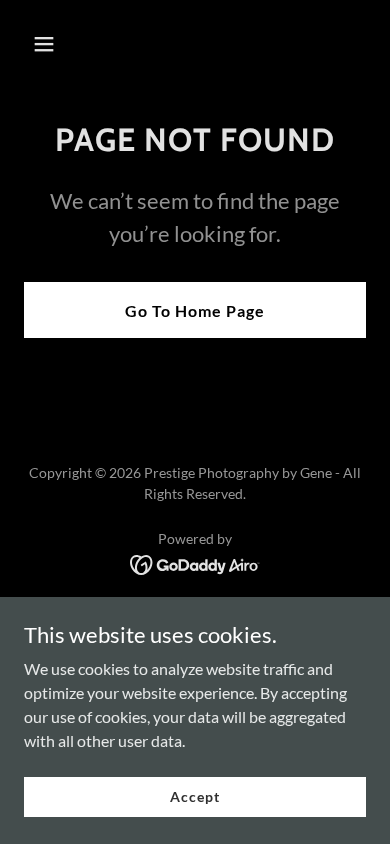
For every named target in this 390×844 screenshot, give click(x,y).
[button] (63, 44)
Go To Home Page (195, 310)
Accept (194, 796)
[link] (195, 562)
